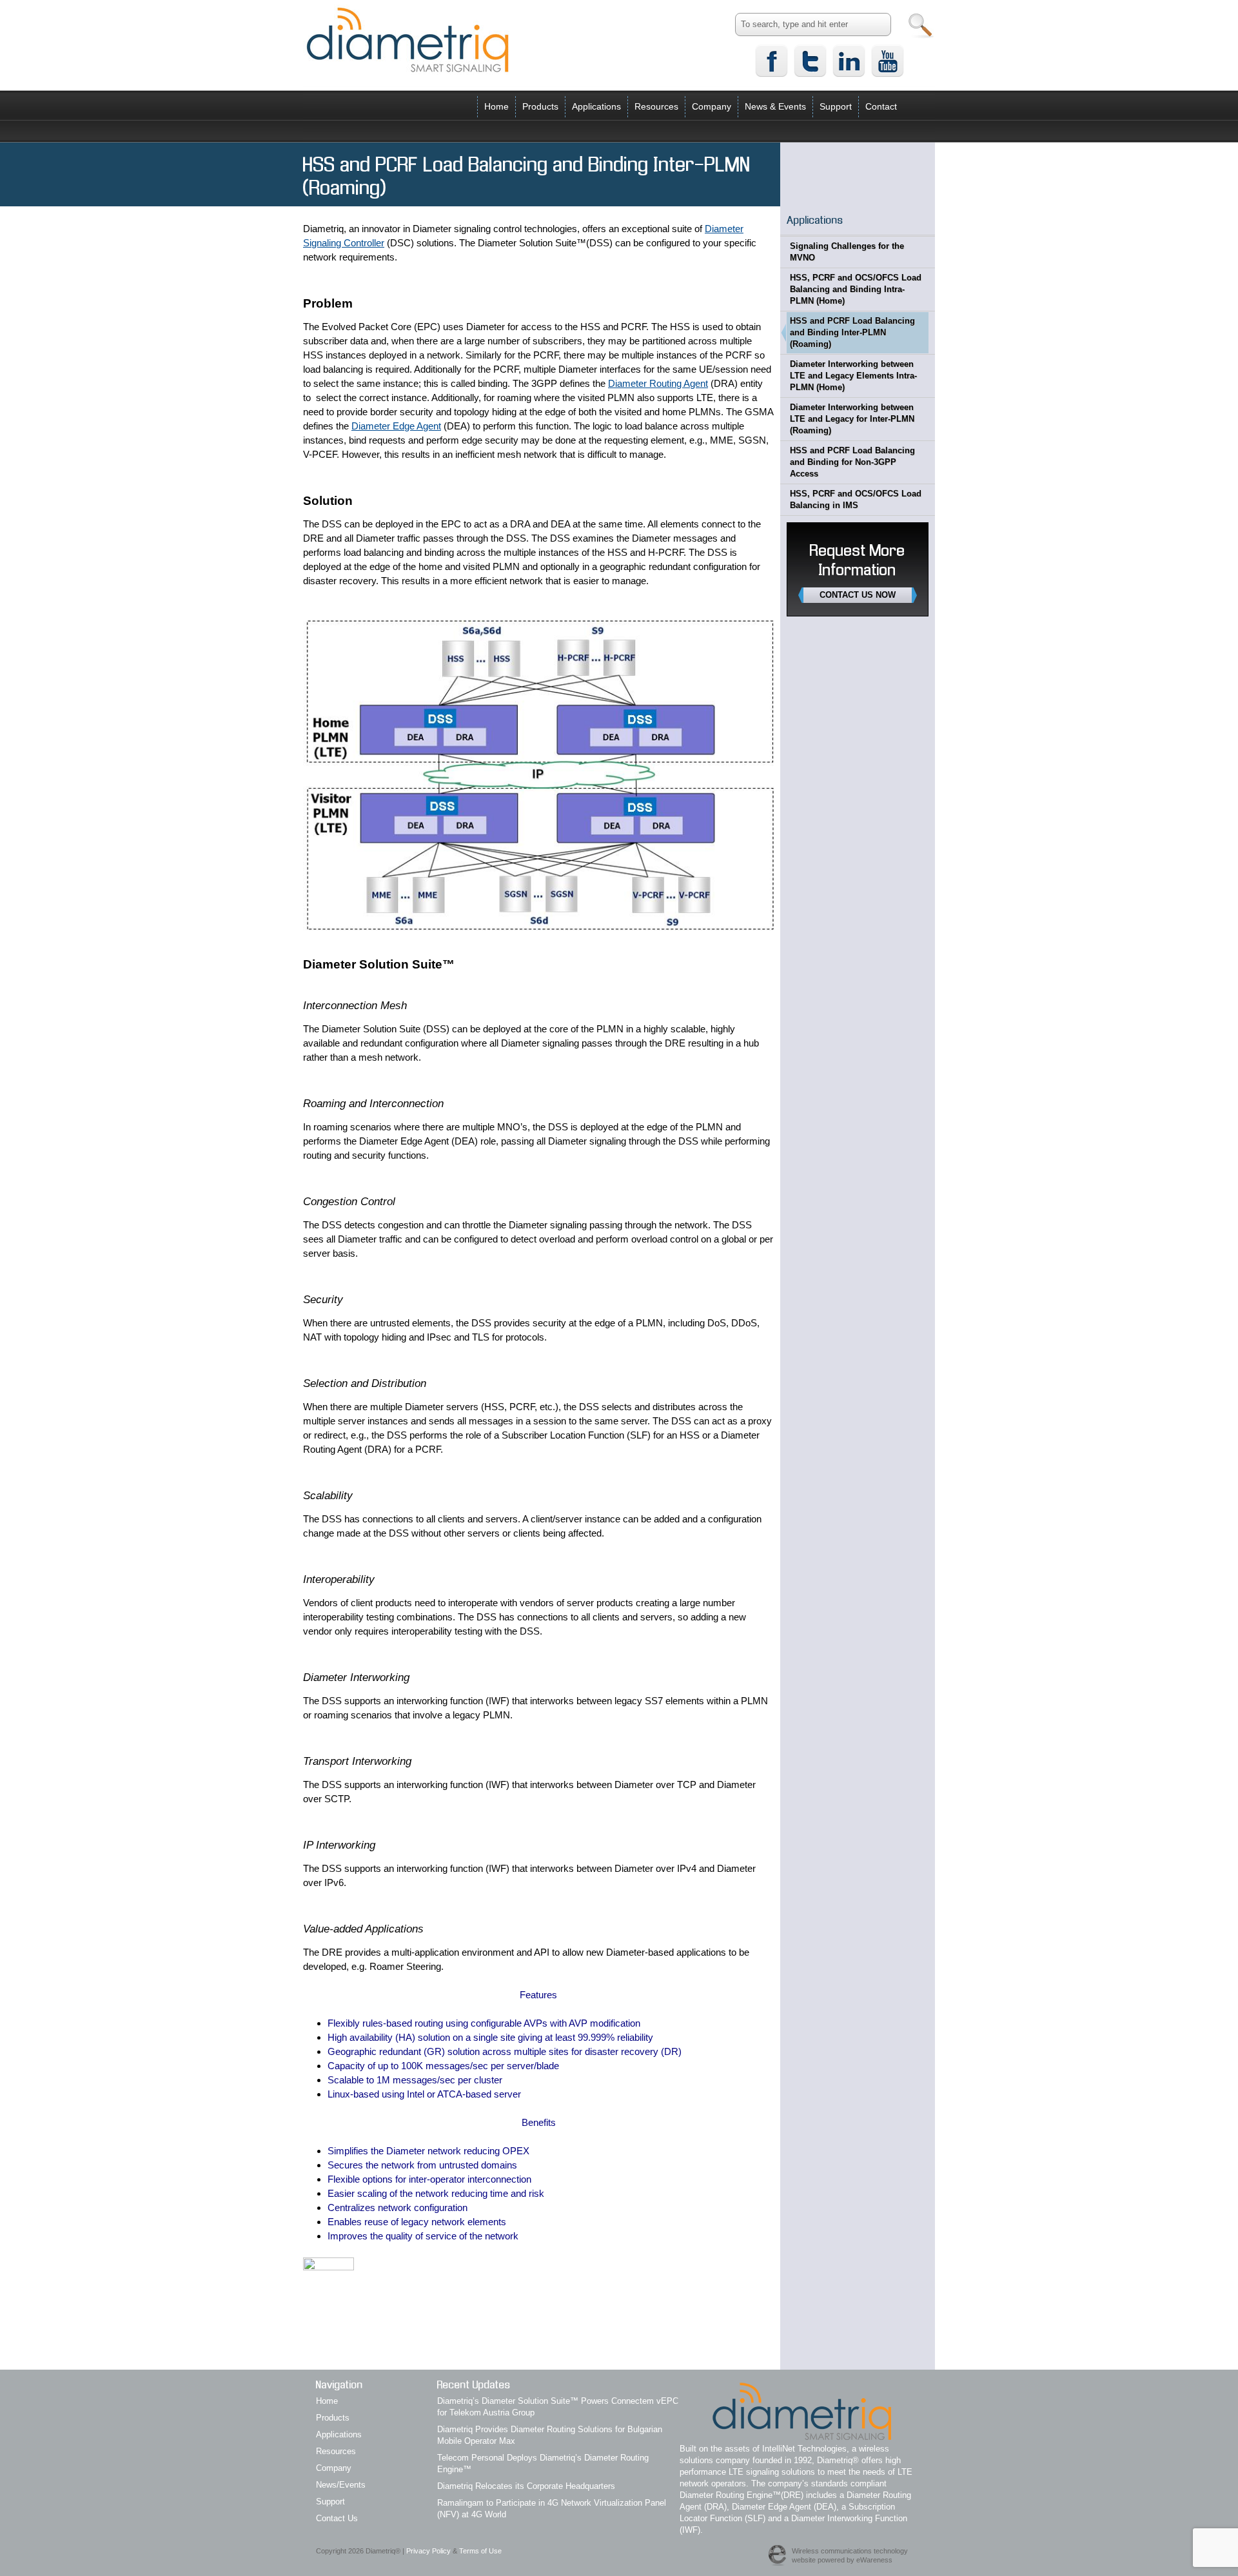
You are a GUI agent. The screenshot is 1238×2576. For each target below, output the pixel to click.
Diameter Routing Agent (658, 383)
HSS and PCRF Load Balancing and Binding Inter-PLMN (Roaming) (852, 332)
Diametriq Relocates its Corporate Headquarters (526, 2486)
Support (836, 106)
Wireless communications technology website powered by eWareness (850, 2555)
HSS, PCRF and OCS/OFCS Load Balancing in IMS (856, 499)
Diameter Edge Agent (396, 426)
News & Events (775, 106)
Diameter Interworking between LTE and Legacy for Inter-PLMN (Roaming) (852, 419)
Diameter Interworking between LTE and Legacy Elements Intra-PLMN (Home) (853, 376)
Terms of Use (480, 2551)
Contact (881, 106)
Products (540, 106)
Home (496, 106)
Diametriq (408, 39)
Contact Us (337, 2518)
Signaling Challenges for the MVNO (847, 252)
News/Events (341, 2485)
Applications (596, 106)
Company (712, 106)
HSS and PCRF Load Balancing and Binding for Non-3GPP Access (852, 462)
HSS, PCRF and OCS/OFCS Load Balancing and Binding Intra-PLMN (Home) (856, 289)
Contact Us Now (858, 595)
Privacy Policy (428, 2551)
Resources (656, 106)
